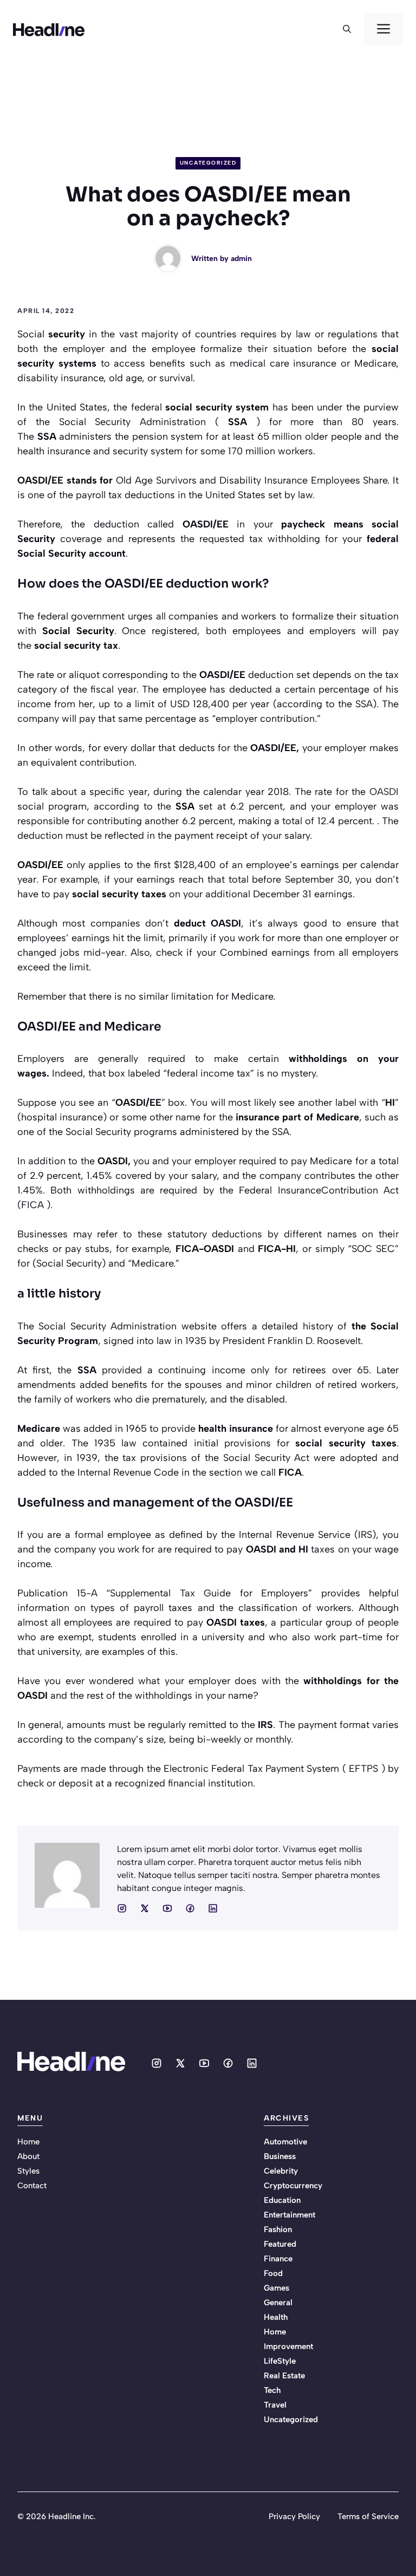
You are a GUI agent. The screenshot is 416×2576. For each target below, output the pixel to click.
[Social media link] (122, 1908)
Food (273, 2273)
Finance (278, 2259)
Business (280, 2156)
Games (277, 2288)
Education (282, 2200)
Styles (28, 2171)
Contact (32, 2186)
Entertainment (290, 2215)
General (278, 2303)
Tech (272, 2390)
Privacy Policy (294, 2516)
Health (276, 2317)
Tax (187, 1593)
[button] (347, 29)
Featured (280, 2244)
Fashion (278, 2229)
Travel (275, 2405)
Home (28, 2142)
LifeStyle (280, 2361)
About (28, 2156)
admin (241, 259)
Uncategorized (208, 163)
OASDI (384, 792)
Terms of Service (368, 2516)
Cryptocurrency (293, 2186)
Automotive (285, 2142)
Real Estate (284, 2376)
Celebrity (281, 2171)
